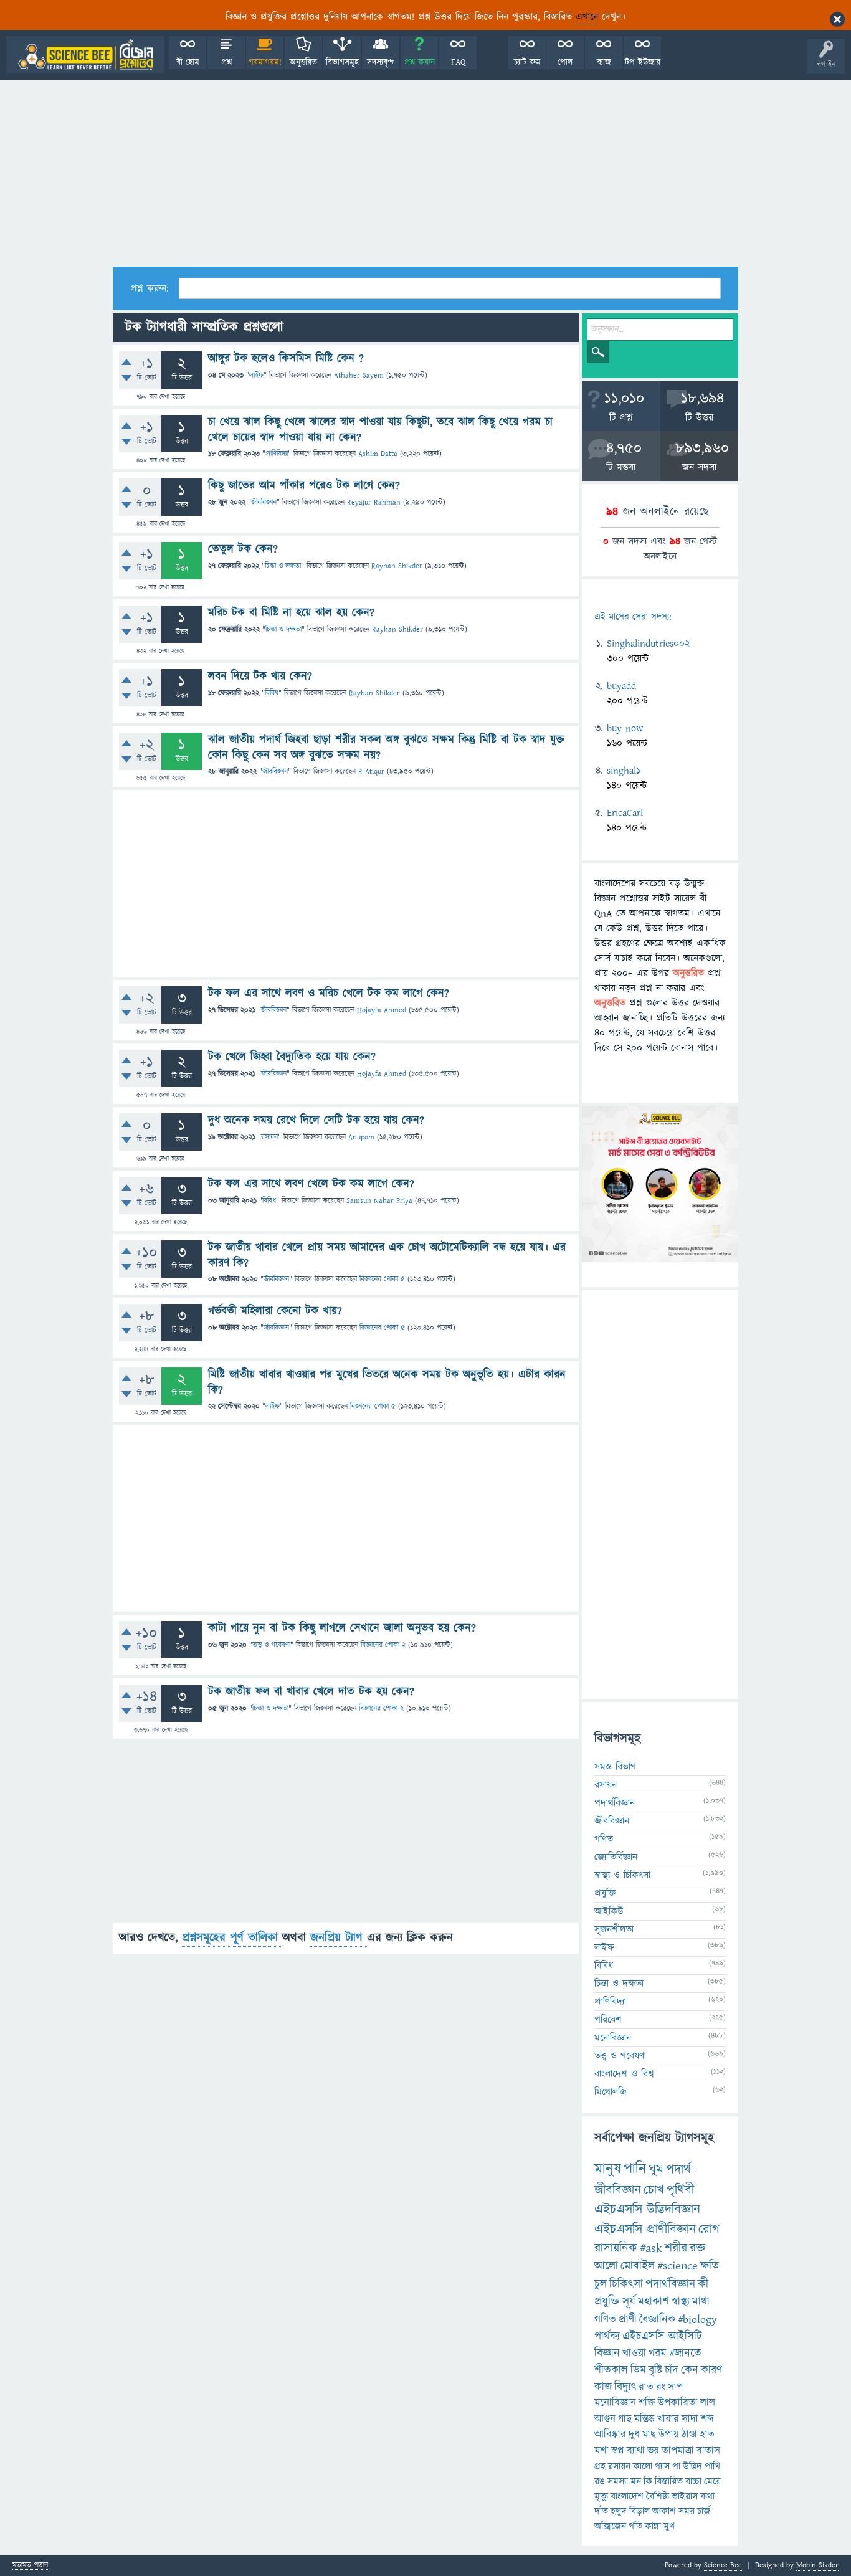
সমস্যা (618, 2481)
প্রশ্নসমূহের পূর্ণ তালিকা (232, 1938)
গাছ (625, 2419)
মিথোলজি (611, 2092)
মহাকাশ (654, 2302)
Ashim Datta (378, 454)
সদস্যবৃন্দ (381, 62)
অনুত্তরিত (303, 62)
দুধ (634, 2435)
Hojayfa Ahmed (382, 1010)
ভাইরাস (685, 2496)
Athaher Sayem (359, 375)
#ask (651, 2248)
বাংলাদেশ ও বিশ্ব (624, 2074)
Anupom (361, 1137)
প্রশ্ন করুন (420, 62)
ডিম (638, 2370)
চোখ (654, 2190)
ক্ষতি (710, 2266)
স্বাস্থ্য (681, 2302)
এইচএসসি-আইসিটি (662, 2336)
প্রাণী (628, 2320)
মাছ (649, 2435)
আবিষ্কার (610, 2435)
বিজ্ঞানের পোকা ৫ (382, 1279)
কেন (690, 2370)
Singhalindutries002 (648, 644)
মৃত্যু (601, 2496)
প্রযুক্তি (605, 1893)
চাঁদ (672, 2370)
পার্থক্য (607, 2336)
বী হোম (188, 62)
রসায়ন (269, 1137)
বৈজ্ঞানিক (657, 2320)
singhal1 (624, 771)
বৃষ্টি (655, 2370)
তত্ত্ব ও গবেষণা (271, 1645)
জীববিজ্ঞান (264, 502)
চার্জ (704, 2511)
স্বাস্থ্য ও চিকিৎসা (622, 1875)
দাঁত (601, 2511)
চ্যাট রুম (527, 62)
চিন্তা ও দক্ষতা (283, 566)
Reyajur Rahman (374, 502)
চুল (601, 2284)
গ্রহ (600, 2466)
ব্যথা (707, 2496)
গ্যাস (662, 2466)
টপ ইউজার (643, 62)
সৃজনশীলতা (614, 1929)
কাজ (603, 2387)
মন (636, 2481)
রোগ (709, 2229)
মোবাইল (638, 2266)
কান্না (653, 2526)
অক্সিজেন (610, 2526)
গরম (658, 2353)
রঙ (600, 2481)
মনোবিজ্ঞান (613, 2038)
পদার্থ (678, 2170)
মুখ (669, 2526)
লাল (708, 2403)
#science (677, 2266)
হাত (707, 2435)
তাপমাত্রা (678, 2451)
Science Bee (723, 2565)
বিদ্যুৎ (625, 2387)
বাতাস (708, 2451)
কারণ (711, 2370)
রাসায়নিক (616, 2248)
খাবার (668, 2419)
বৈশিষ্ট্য (658, 2496)
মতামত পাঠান (30, 2566)
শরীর (676, 2248)
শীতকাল (611, 2370)
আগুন (605, 2419)
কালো (643, 2466)
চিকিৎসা (626, 2284)
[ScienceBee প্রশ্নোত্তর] (85, 55)
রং (661, 2387)
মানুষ (608, 2169)
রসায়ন (619, 2466)
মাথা (701, 2302)
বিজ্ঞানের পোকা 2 (383, 1645)
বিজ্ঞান (607, 2353)
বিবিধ (272, 693)
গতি (635, 2526)
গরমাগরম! (265, 62)
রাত (646, 2387)
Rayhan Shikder (397, 566)
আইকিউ (609, 1911)
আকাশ (664, 2511)
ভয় (653, 2451)
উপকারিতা (678, 2403)
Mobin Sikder (817, 2565)
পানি (635, 2169)
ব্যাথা (636, 2451)
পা (676, 2466)
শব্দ (707, 2419)
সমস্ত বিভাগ (615, 1767)
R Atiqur (371, 772)
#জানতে (685, 2353)
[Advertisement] (425, 173)
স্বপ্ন (618, 2451)
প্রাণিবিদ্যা (277, 454)
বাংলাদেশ (627, 2496)
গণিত (604, 1839)
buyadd (621, 686)
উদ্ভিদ (692, 2466)
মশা (601, 2451)
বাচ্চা (693, 2481)
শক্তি (647, 2403)
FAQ (458, 62)
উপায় (669, 2435)
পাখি (712, 2466)
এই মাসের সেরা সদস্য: (633, 617)
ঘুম (656, 2170)
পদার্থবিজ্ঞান (615, 1803)
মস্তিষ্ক (644, 2419)
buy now (625, 728)
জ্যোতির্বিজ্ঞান (616, 1857)
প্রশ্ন (226, 62)
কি (648, 2481)
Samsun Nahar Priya (379, 1201)
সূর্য (629, 2302)
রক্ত (697, 2248)
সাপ (675, 2387)
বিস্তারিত (669, 2481)
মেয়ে (712, 2481)
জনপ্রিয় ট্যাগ (339, 1938)
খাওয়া (634, 2353)
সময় (687, 2511)
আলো (606, 2266)
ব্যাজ (604, 62)
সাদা (690, 2419)
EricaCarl (625, 813)
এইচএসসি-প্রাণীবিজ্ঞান (645, 2229)
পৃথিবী (680, 2190)
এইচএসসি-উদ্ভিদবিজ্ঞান (647, 2209)
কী (703, 2284)
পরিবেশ (608, 2020)
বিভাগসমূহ (342, 62)
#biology (697, 2320)
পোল (565, 62)
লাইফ (256, 375)
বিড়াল (639, 2511)
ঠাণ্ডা (689, 2435)
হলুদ (619, 2511)
